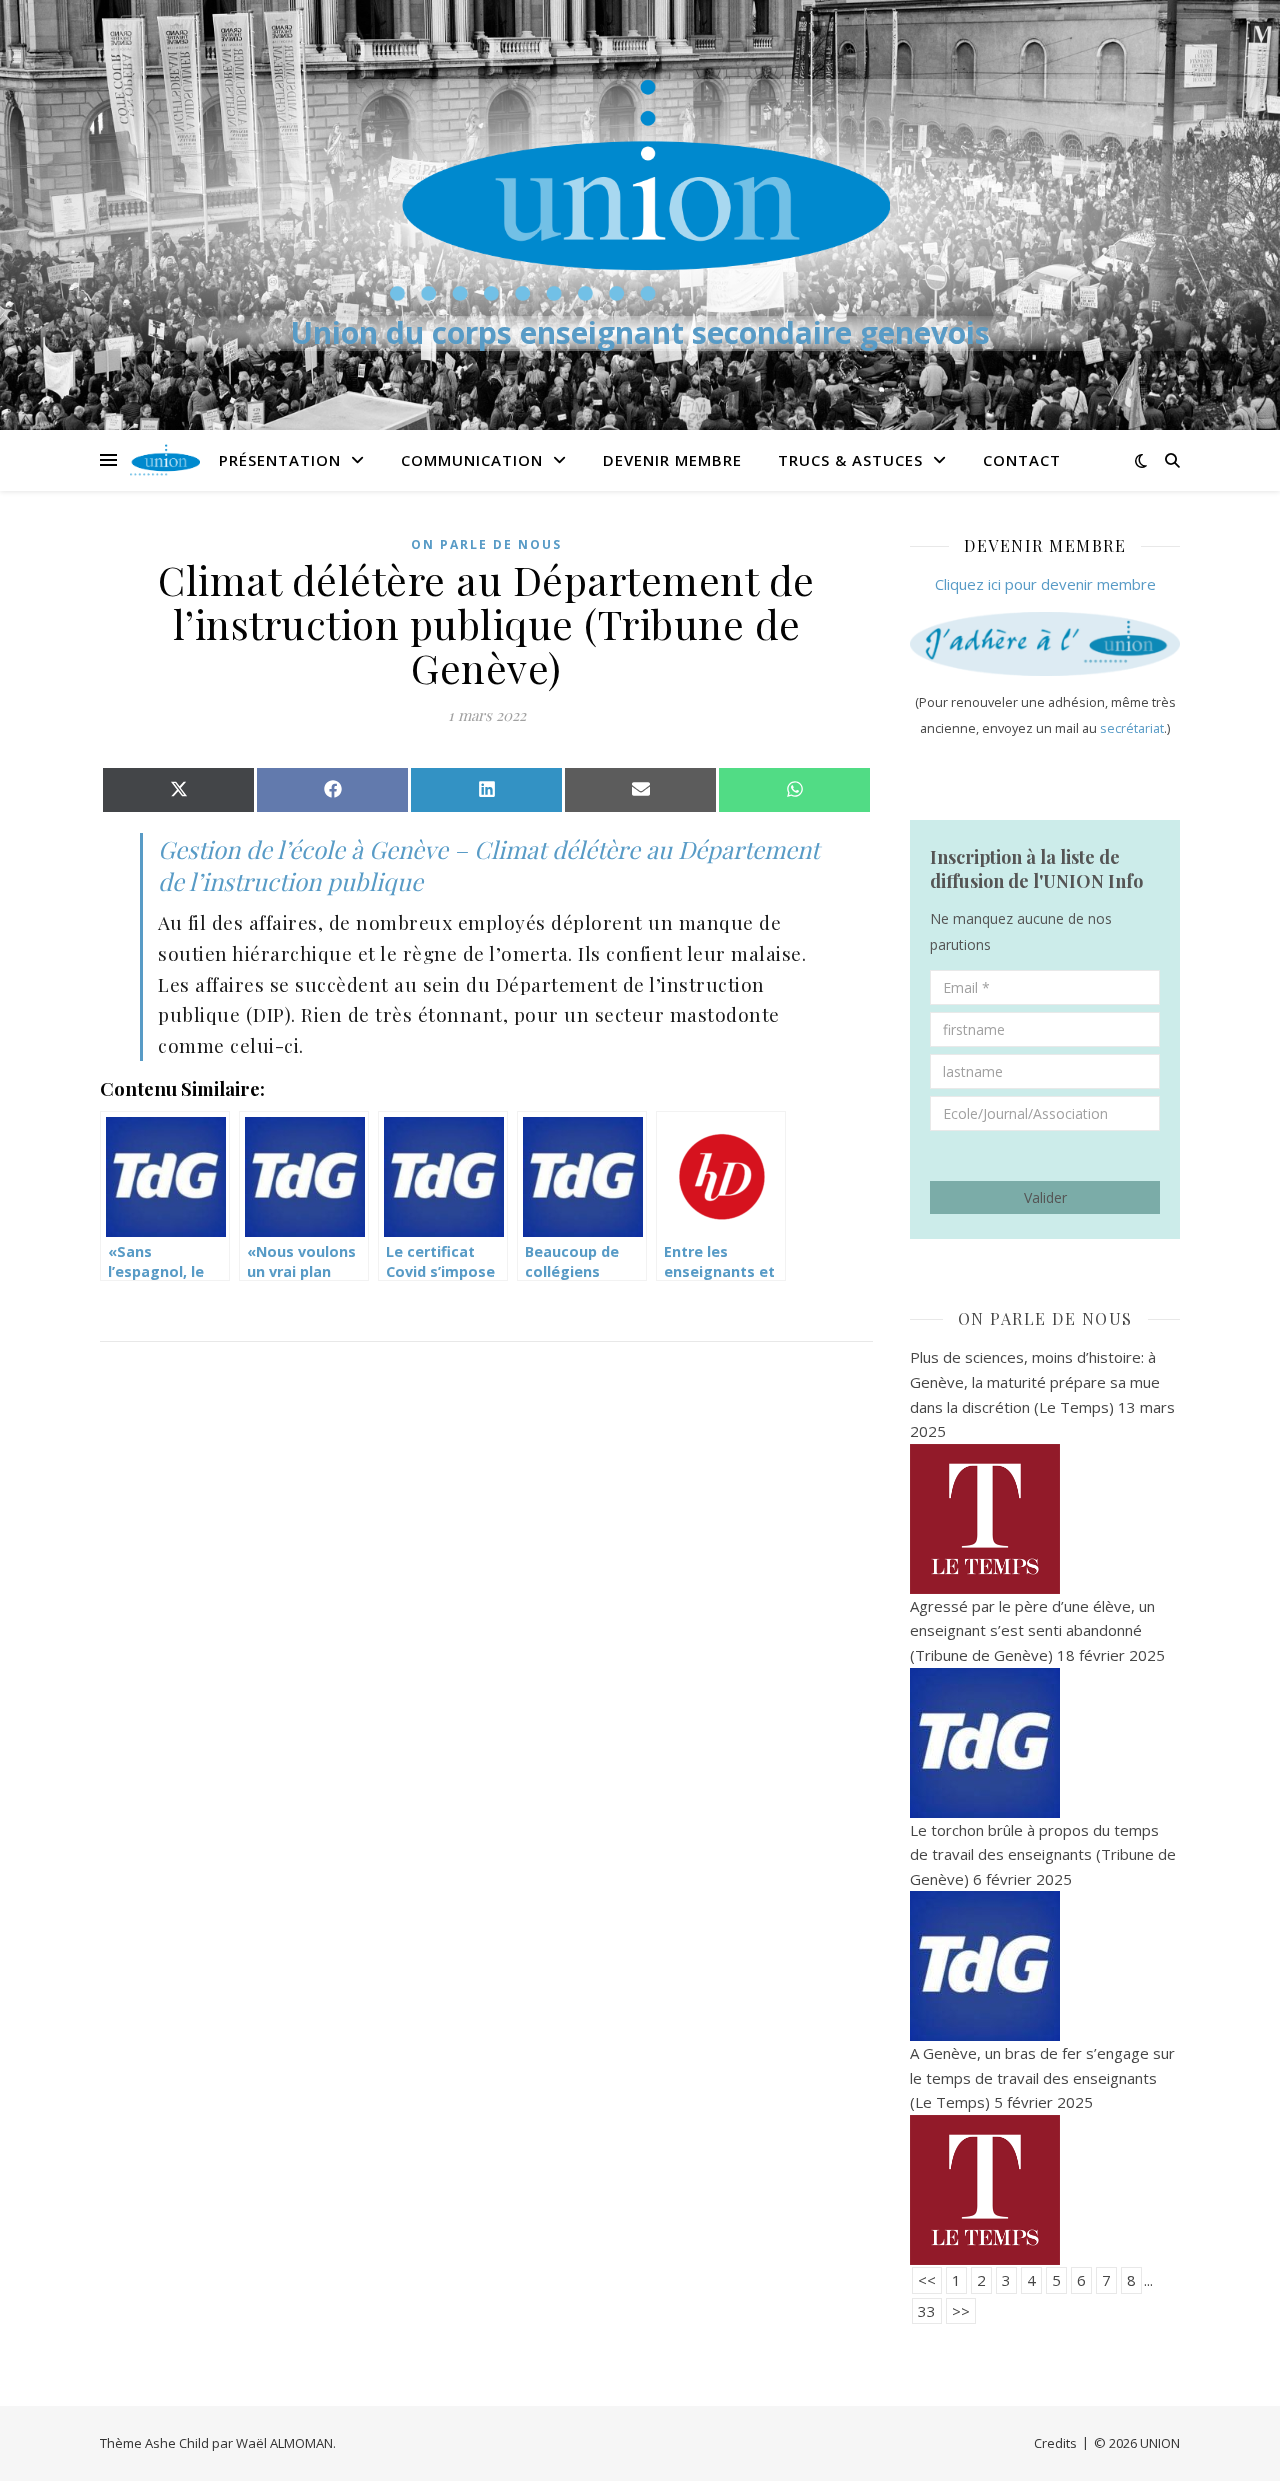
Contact (1022, 460)
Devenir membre (672, 460)
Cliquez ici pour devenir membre (1045, 584)
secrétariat (1132, 728)
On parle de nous (486, 544)
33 (927, 2311)
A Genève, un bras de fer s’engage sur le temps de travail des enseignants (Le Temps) (1042, 2077)
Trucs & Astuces (850, 460)
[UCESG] (640, 190)
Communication (472, 460)
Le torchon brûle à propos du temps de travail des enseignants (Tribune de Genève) (1043, 1854)
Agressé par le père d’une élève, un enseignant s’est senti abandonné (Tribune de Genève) (1032, 1630)
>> (961, 2311)
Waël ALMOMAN (284, 2443)
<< (927, 2280)
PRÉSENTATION (280, 460)
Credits (1055, 2443)
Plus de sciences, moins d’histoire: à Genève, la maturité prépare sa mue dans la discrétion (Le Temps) (1035, 1381)
